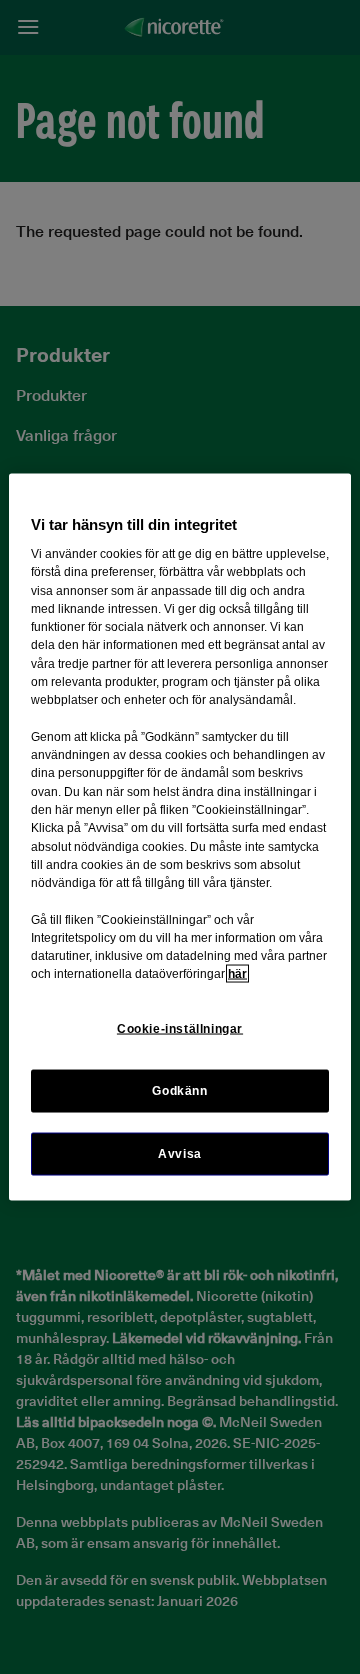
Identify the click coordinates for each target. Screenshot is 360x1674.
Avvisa (180, 1153)
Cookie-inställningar (180, 1028)
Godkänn (179, 1090)
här (237, 974)
